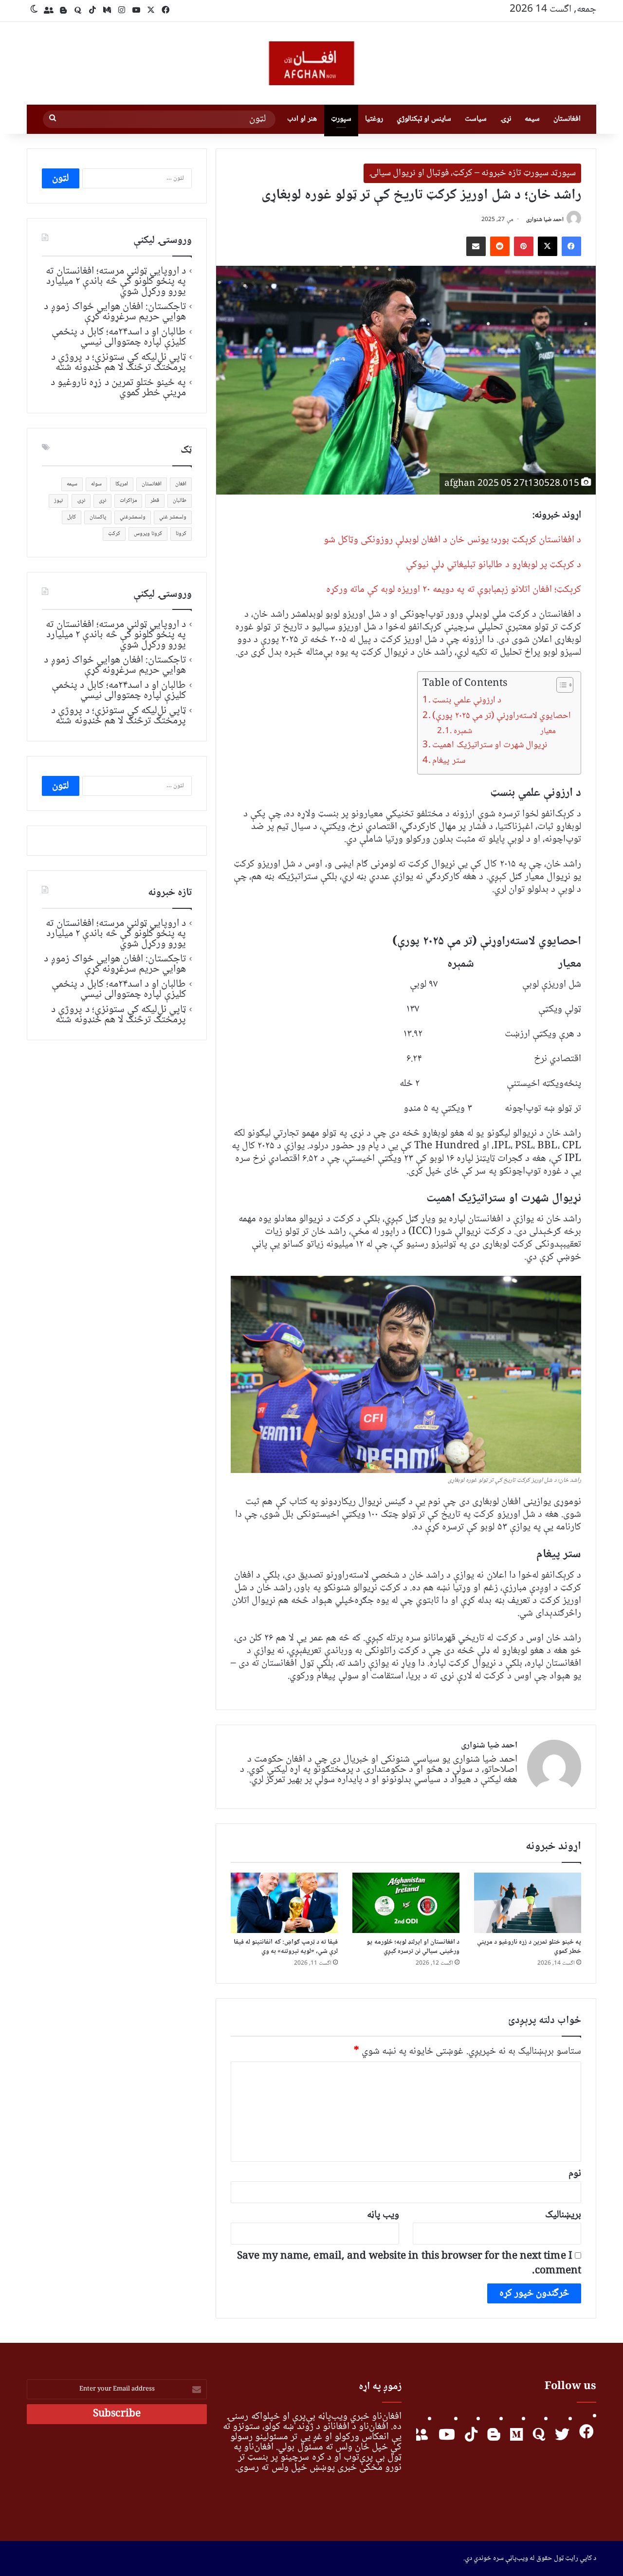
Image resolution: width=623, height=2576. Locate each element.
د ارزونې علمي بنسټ (467, 700)
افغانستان (567, 119)
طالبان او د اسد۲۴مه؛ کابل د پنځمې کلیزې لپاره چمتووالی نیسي (119, 337)
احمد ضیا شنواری (545, 220)
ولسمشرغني (133, 517)
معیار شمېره (504, 731)
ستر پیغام (449, 761)
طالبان (180, 501)
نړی (102, 501)
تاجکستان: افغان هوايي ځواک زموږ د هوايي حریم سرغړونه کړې (115, 312)
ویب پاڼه (383, 2215)
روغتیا (374, 119)
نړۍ (506, 119)
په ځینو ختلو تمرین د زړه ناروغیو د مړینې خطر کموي (529, 1947)
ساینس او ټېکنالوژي (424, 119)
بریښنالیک (563, 2215)
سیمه (532, 119)
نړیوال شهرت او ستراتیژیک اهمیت (489, 745)
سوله (96, 484)
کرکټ (114, 534)
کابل (72, 517)
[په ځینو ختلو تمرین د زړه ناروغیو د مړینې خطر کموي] (528, 1903)
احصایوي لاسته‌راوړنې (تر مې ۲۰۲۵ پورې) (502, 716)
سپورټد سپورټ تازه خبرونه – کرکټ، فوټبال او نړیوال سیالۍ (472, 173)
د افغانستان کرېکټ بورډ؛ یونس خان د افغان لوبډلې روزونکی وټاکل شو (452, 540)
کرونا (181, 534)
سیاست (476, 119)
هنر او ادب (302, 119)
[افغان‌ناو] (311, 63)
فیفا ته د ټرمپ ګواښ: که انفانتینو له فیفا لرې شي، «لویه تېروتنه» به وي (286, 1947)
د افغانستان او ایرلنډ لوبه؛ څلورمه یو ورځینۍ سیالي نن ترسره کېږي (413, 1947)
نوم (575, 2174)
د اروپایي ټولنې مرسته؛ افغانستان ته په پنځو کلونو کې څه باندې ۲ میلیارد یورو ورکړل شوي (116, 281)
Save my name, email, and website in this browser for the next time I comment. (409, 2264)
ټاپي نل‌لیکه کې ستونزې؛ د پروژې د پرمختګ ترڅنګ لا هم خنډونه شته (119, 362)
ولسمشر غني (173, 517)
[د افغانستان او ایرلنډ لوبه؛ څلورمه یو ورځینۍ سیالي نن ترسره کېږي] (406, 1903)
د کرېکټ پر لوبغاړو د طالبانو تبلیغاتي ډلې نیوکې (494, 565)
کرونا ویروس (148, 534)
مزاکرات (128, 501)
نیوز (58, 501)
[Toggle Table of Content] (560, 685)
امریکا (122, 484)
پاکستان (98, 517)
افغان (181, 484)
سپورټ (341, 119)
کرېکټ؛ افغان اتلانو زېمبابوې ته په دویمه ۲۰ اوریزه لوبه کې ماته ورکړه (454, 590)
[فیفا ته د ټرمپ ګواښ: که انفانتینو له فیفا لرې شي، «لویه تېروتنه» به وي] (284, 1903)
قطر (155, 501)
